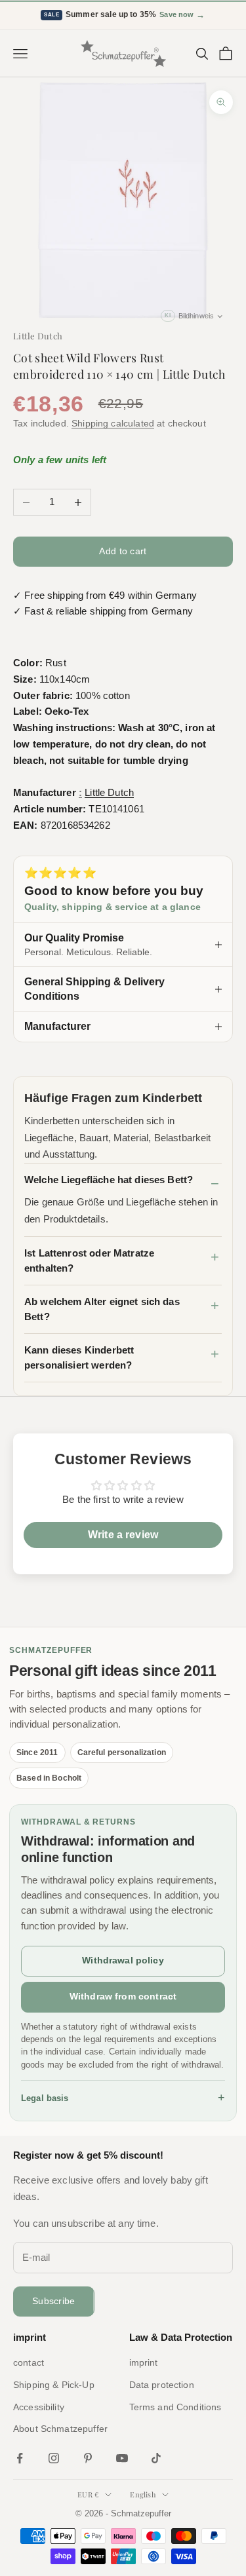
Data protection (162, 2385)
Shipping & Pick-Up (54, 2385)
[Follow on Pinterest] (88, 2458)
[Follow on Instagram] (54, 2458)
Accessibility (39, 2407)
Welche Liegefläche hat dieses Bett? (109, 1180)
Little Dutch (38, 336)
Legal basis (123, 2098)
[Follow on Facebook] (20, 2458)
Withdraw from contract (123, 1996)
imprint (144, 2362)
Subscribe (54, 2301)
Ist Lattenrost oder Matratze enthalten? (89, 1260)
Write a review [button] (123, 1535)
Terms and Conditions (175, 2407)
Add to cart (123, 551)
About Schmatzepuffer (60, 2429)
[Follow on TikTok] (156, 2458)
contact (29, 2362)
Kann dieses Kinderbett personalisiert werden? (79, 1357)
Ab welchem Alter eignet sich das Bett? (102, 1309)
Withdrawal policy (123, 1960)
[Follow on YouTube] (122, 2458)
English (143, 2494)
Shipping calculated (113, 423)
